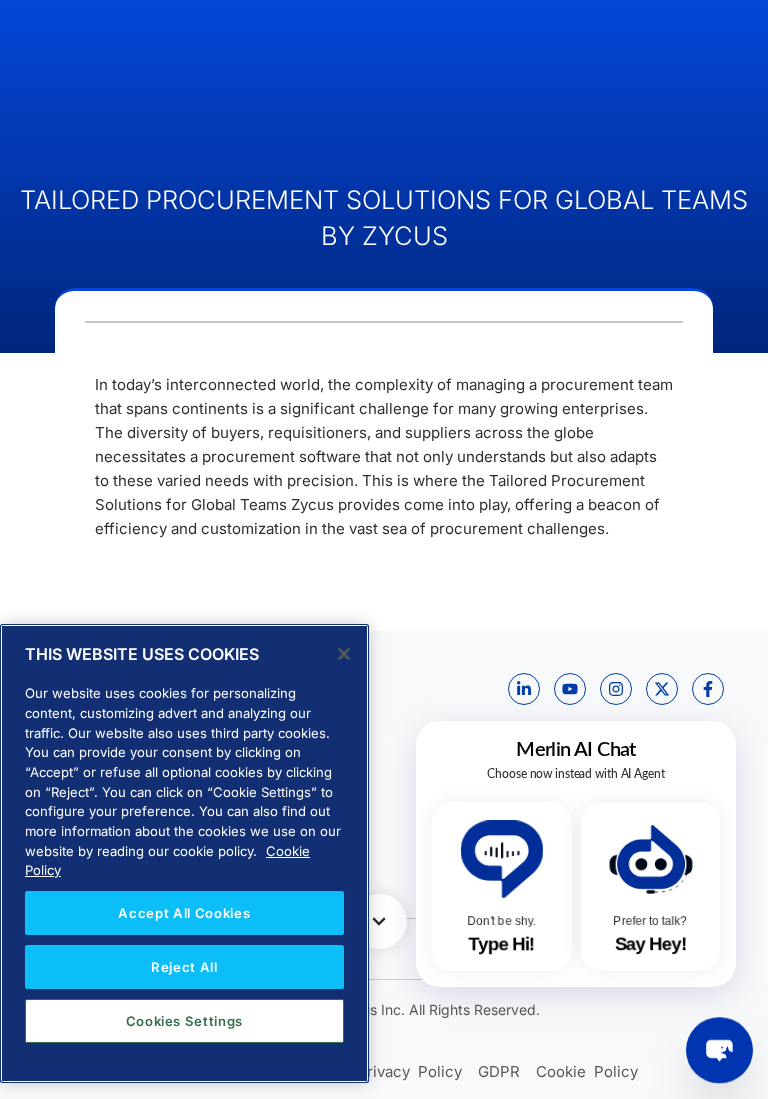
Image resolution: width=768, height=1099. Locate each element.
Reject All (184, 967)
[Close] (344, 654)
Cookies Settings (185, 1021)
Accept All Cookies (184, 913)
